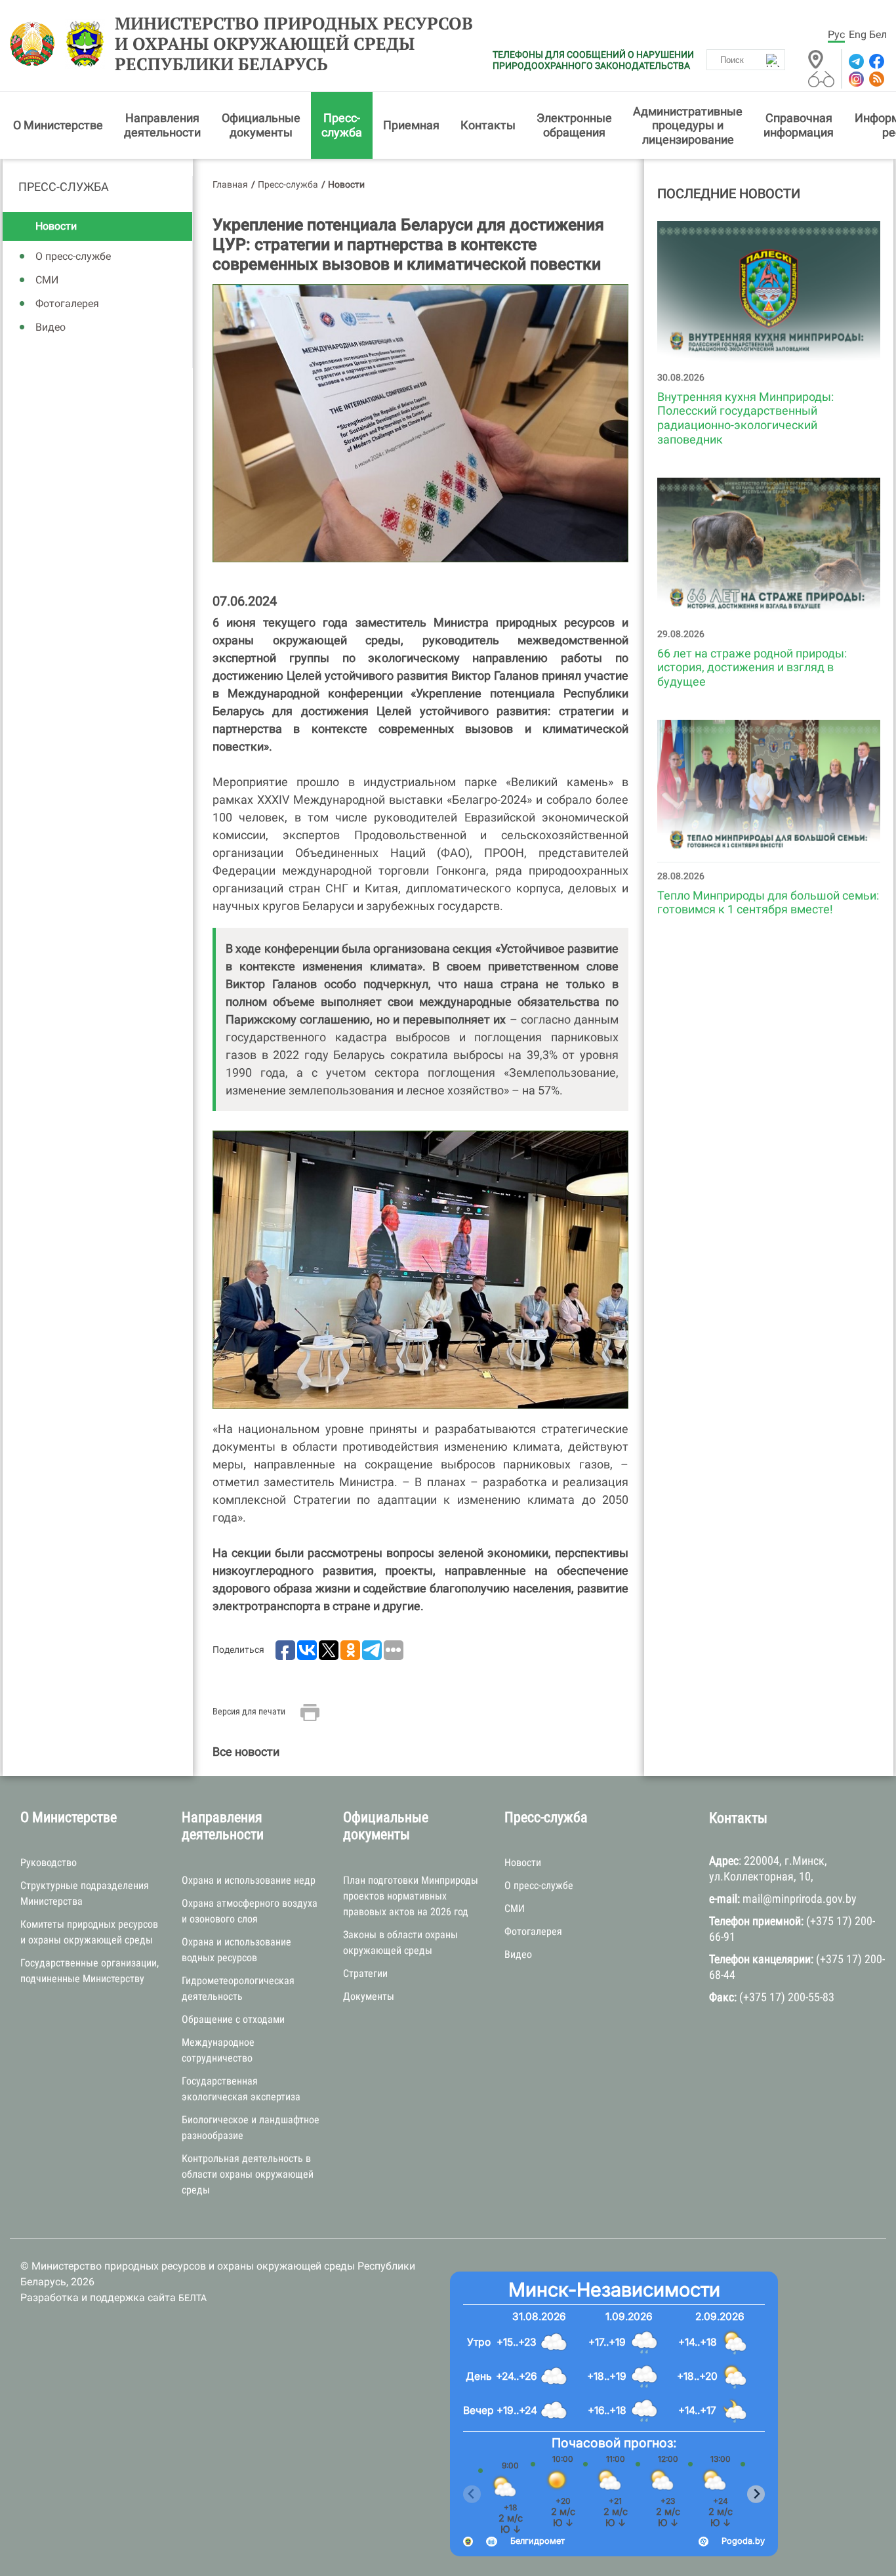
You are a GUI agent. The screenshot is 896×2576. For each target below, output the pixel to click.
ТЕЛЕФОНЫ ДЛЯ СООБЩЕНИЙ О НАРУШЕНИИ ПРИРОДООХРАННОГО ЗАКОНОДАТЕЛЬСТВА (593, 60)
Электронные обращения (574, 125)
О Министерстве (58, 125)
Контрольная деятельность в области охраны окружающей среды (248, 2174)
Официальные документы (261, 125)
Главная (230, 184)
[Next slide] (756, 2494)
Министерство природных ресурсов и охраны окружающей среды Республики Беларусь (294, 44)
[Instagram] (855, 79)
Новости (56, 226)
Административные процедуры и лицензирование (688, 125)
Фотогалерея (67, 303)
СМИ (47, 280)
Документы (369, 1996)
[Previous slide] (472, 2494)
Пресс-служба (342, 125)
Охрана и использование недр (249, 1880)
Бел (878, 34)
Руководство (49, 1862)
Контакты (488, 125)
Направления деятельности (162, 125)
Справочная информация (799, 125)
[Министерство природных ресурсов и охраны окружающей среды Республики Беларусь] (36, 44)
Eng (858, 34)
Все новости (246, 1752)
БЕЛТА (193, 2298)
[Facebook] (875, 61)
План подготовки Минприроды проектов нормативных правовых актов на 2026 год (411, 1896)
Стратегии (365, 1973)
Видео (51, 327)
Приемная (411, 125)
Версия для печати (249, 1711)
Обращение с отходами (233, 2019)
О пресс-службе (73, 256)
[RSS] (875, 79)
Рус (836, 34)
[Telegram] (855, 61)
